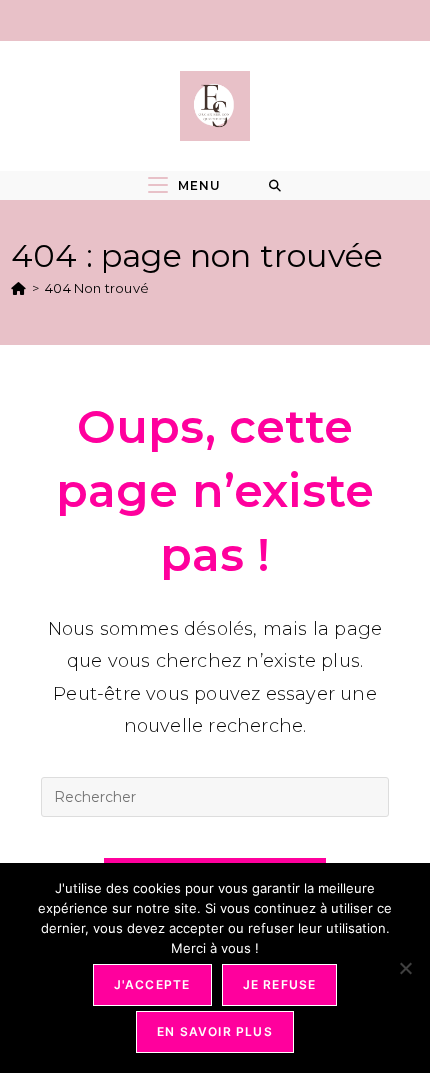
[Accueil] (18, 288)
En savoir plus (215, 1031)
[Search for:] (275, 186)
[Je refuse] (405, 968)
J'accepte (152, 984)
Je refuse (280, 984)
